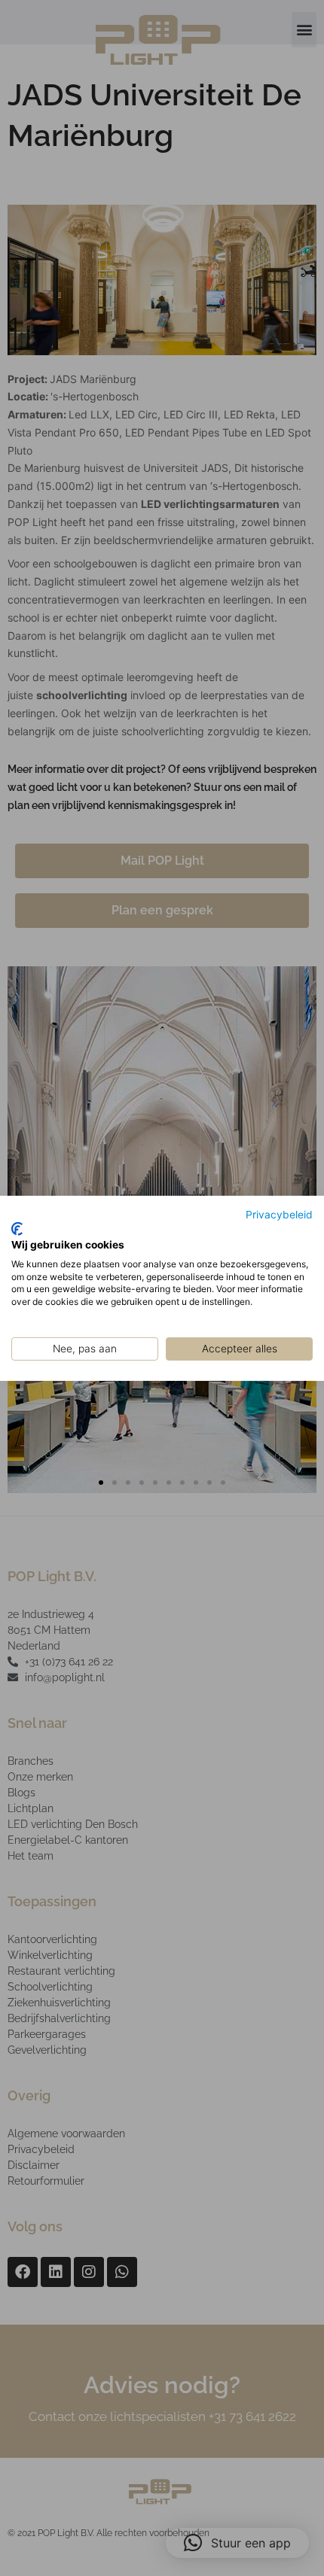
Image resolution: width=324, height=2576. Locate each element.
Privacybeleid (279, 1214)
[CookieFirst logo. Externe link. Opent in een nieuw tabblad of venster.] (17, 1229)
